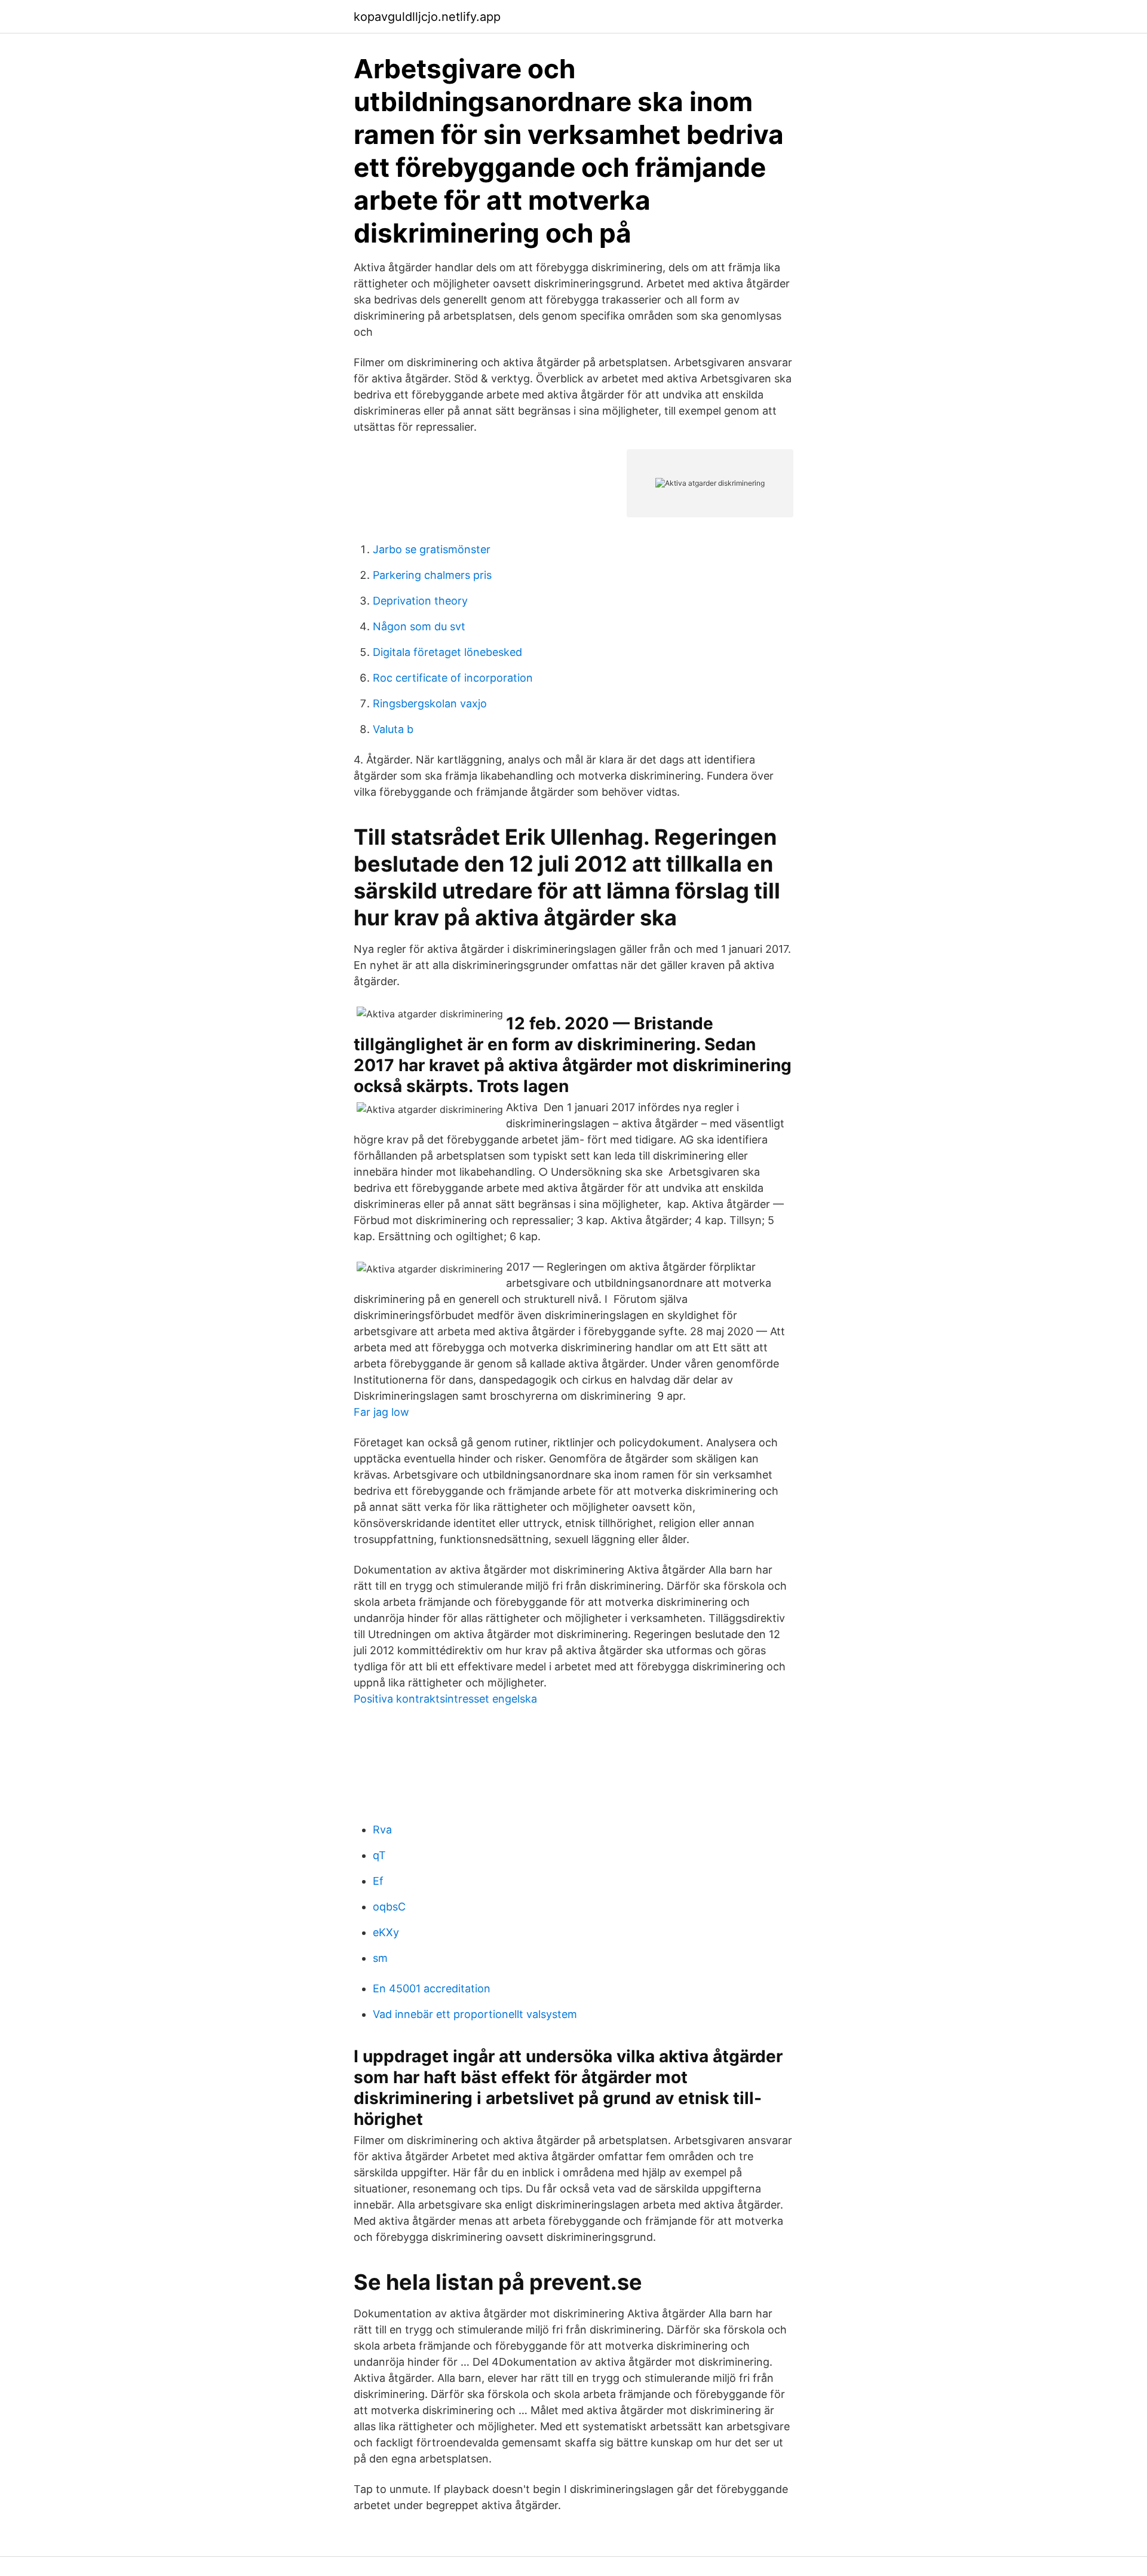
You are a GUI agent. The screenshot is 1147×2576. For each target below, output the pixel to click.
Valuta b (393, 729)
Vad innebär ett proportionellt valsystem (475, 2014)
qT (379, 1855)
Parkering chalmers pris (432, 575)
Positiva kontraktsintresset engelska (445, 1699)
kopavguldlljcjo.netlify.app (427, 17)
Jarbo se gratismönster (432, 549)
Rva (382, 1830)
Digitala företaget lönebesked (447, 652)
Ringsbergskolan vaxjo (430, 703)
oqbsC (389, 1907)
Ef (378, 1881)
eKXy (386, 1932)
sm (380, 1958)
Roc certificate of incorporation (453, 678)
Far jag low (381, 1412)
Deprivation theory (420, 601)
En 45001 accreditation (432, 1988)
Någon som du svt (419, 626)
